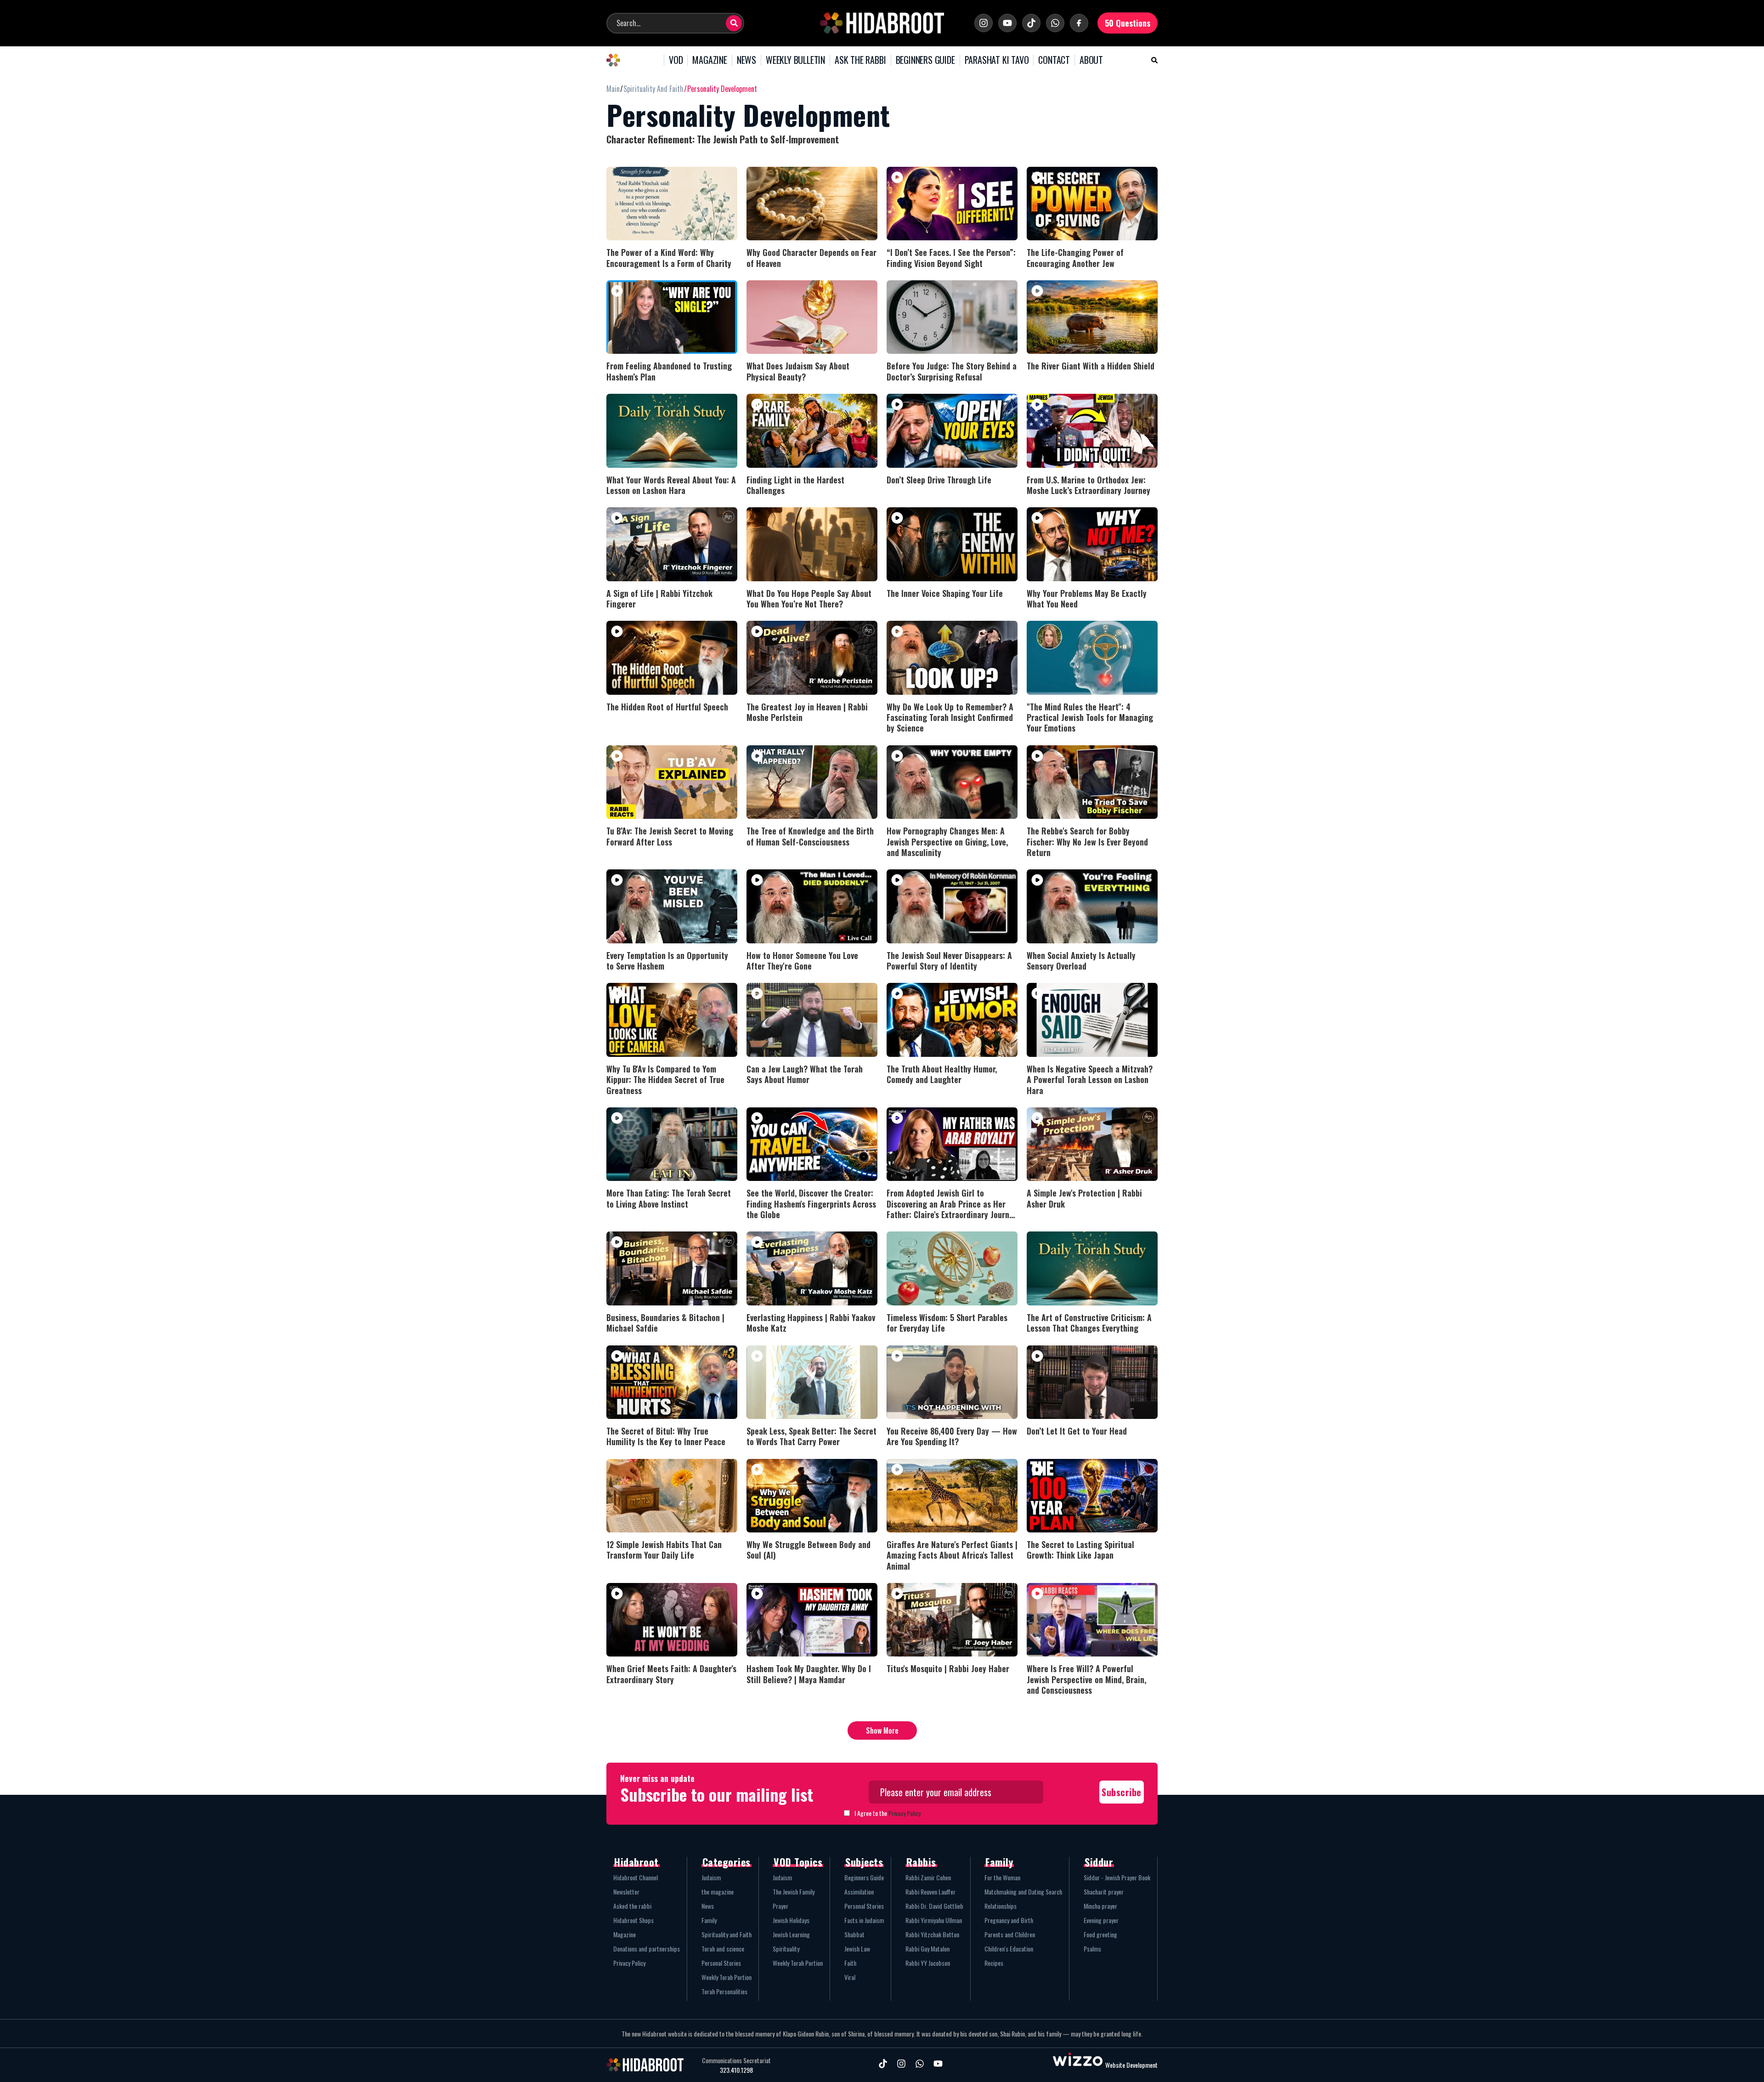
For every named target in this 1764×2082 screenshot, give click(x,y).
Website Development (1131, 2065)
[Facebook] (1079, 23)
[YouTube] (1007, 23)
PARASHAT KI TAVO (997, 60)
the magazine (718, 1892)
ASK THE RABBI (860, 60)
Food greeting (1100, 1934)
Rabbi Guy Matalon (927, 1949)
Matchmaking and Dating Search (1023, 1892)
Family (709, 1920)
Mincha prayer (1100, 1906)
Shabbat (854, 1934)
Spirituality (786, 1949)
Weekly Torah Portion (727, 1977)
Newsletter (626, 1892)
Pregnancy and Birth (1009, 1920)
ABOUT (1091, 60)
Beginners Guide (864, 1877)
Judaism (711, 1877)
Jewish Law (857, 1949)
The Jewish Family (794, 1892)
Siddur (1099, 1862)
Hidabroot (636, 1862)
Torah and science (723, 1949)
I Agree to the (888, 1813)
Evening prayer (1101, 1920)
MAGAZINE (710, 60)
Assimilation (859, 1892)
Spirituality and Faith (727, 1934)
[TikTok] (1031, 23)
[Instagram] (984, 23)
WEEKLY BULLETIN (795, 60)
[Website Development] (1078, 2065)
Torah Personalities (724, 1991)
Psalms (1092, 1949)
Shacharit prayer (1104, 1892)
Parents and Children (1010, 1934)
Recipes (994, 1963)
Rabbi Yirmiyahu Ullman (934, 1920)
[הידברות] (882, 23)
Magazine (625, 1934)
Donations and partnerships (647, 1949)
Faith (850, 1963)
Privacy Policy (905, 1813)
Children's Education (1009, 1949)
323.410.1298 (736, 2070)
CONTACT (1054, 60)
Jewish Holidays (791, 1920)
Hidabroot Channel (636, 1877)
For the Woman (1002, 1877)
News (708, 1906)
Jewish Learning (791, 1934)
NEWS (746, 60)
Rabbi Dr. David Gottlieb (934, 1906)
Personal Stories (721, 1963)
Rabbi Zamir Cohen (928, 1877)
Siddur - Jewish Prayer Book (1117, 1877)
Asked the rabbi (632, 1906)
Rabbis (921, 1862)
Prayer (780, 1906)
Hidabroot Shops (633, 1920)
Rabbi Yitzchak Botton (932, 1934)
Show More (882, 1730)
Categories (727, 1862)
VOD (676, 60)
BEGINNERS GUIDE (925, 60)
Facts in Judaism (864, 1920)
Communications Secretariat (736, 2060)
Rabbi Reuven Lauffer (930, 1892)
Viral (850, 1977)
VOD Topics (798, 1862)
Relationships (1001, 1906)
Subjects (864, 1862)
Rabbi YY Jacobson (928, 1963)
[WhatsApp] (1055, 23)
